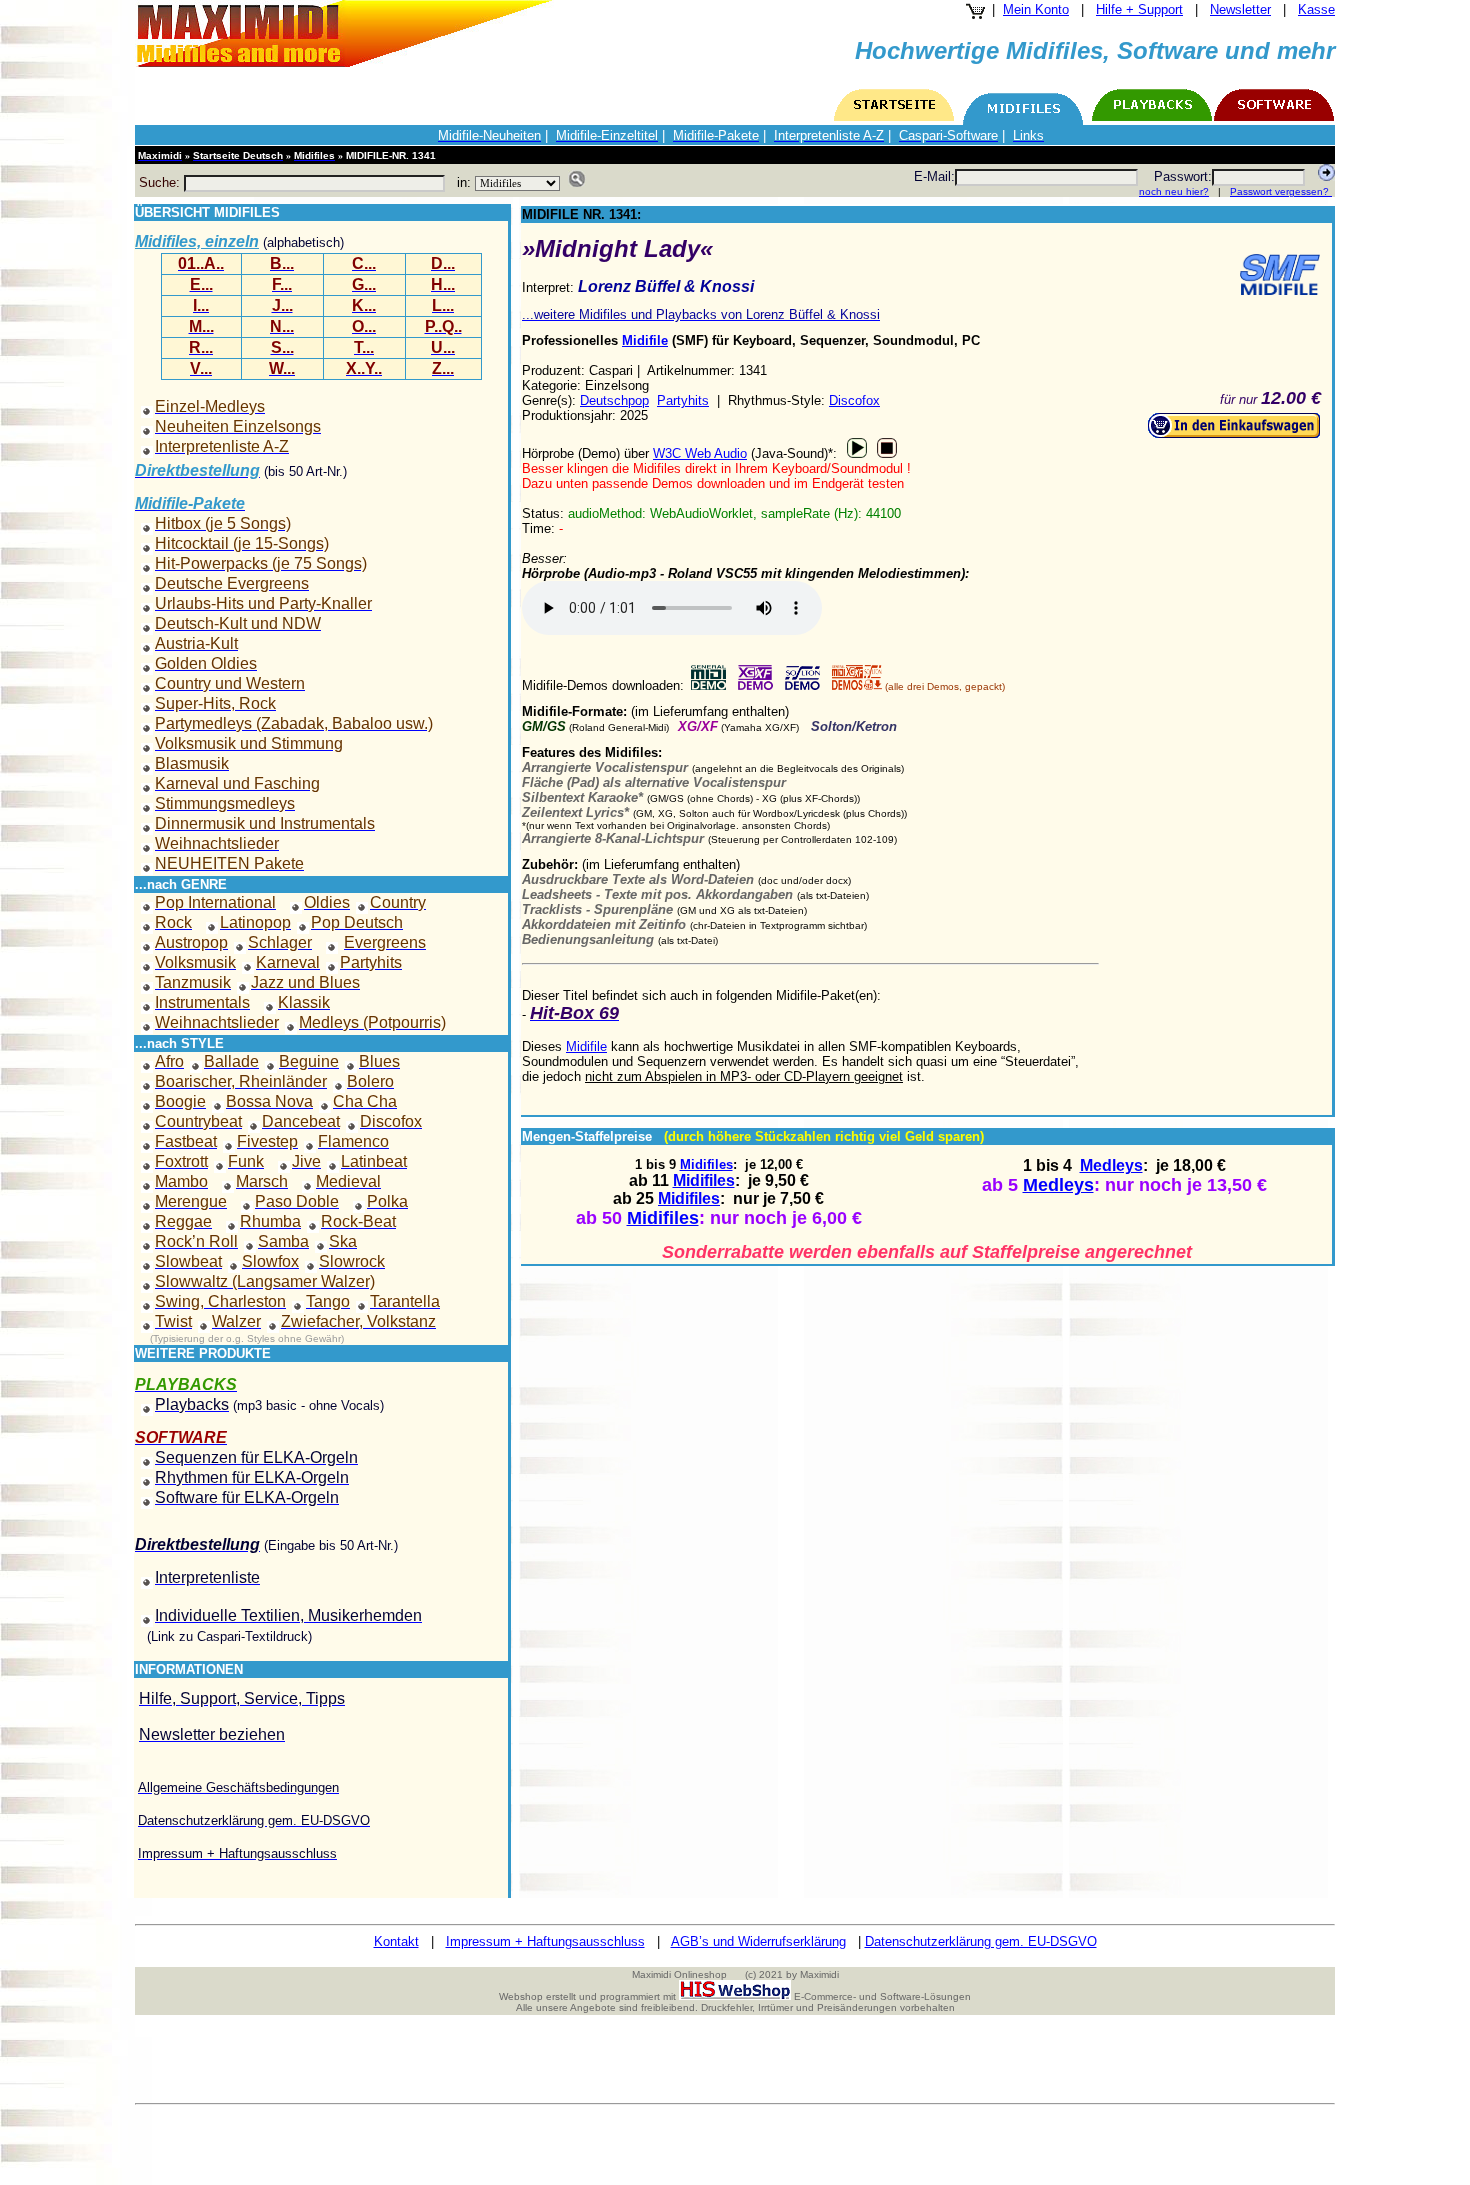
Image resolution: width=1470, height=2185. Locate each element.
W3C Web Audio (700, 453)
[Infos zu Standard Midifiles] (1280, 274)
